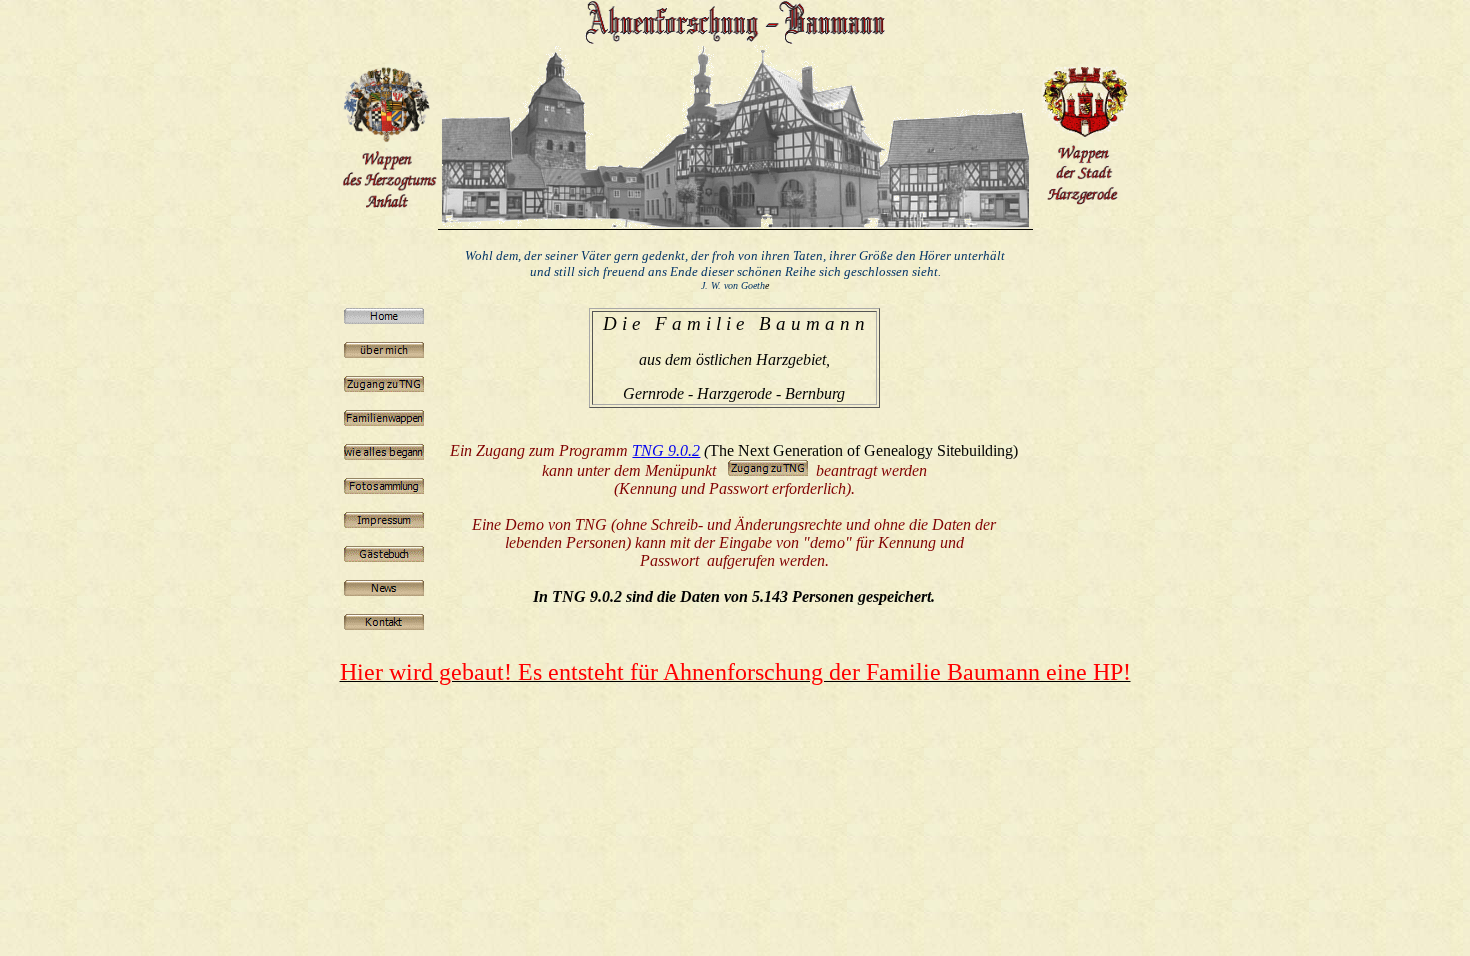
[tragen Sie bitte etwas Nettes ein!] (384, 556)
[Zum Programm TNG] (384, 386)
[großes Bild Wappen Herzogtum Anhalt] (389, 130)
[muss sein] (384, 522)
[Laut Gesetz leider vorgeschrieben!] (384, 590)
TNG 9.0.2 (666, 450)
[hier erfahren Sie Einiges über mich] (384, 352)
